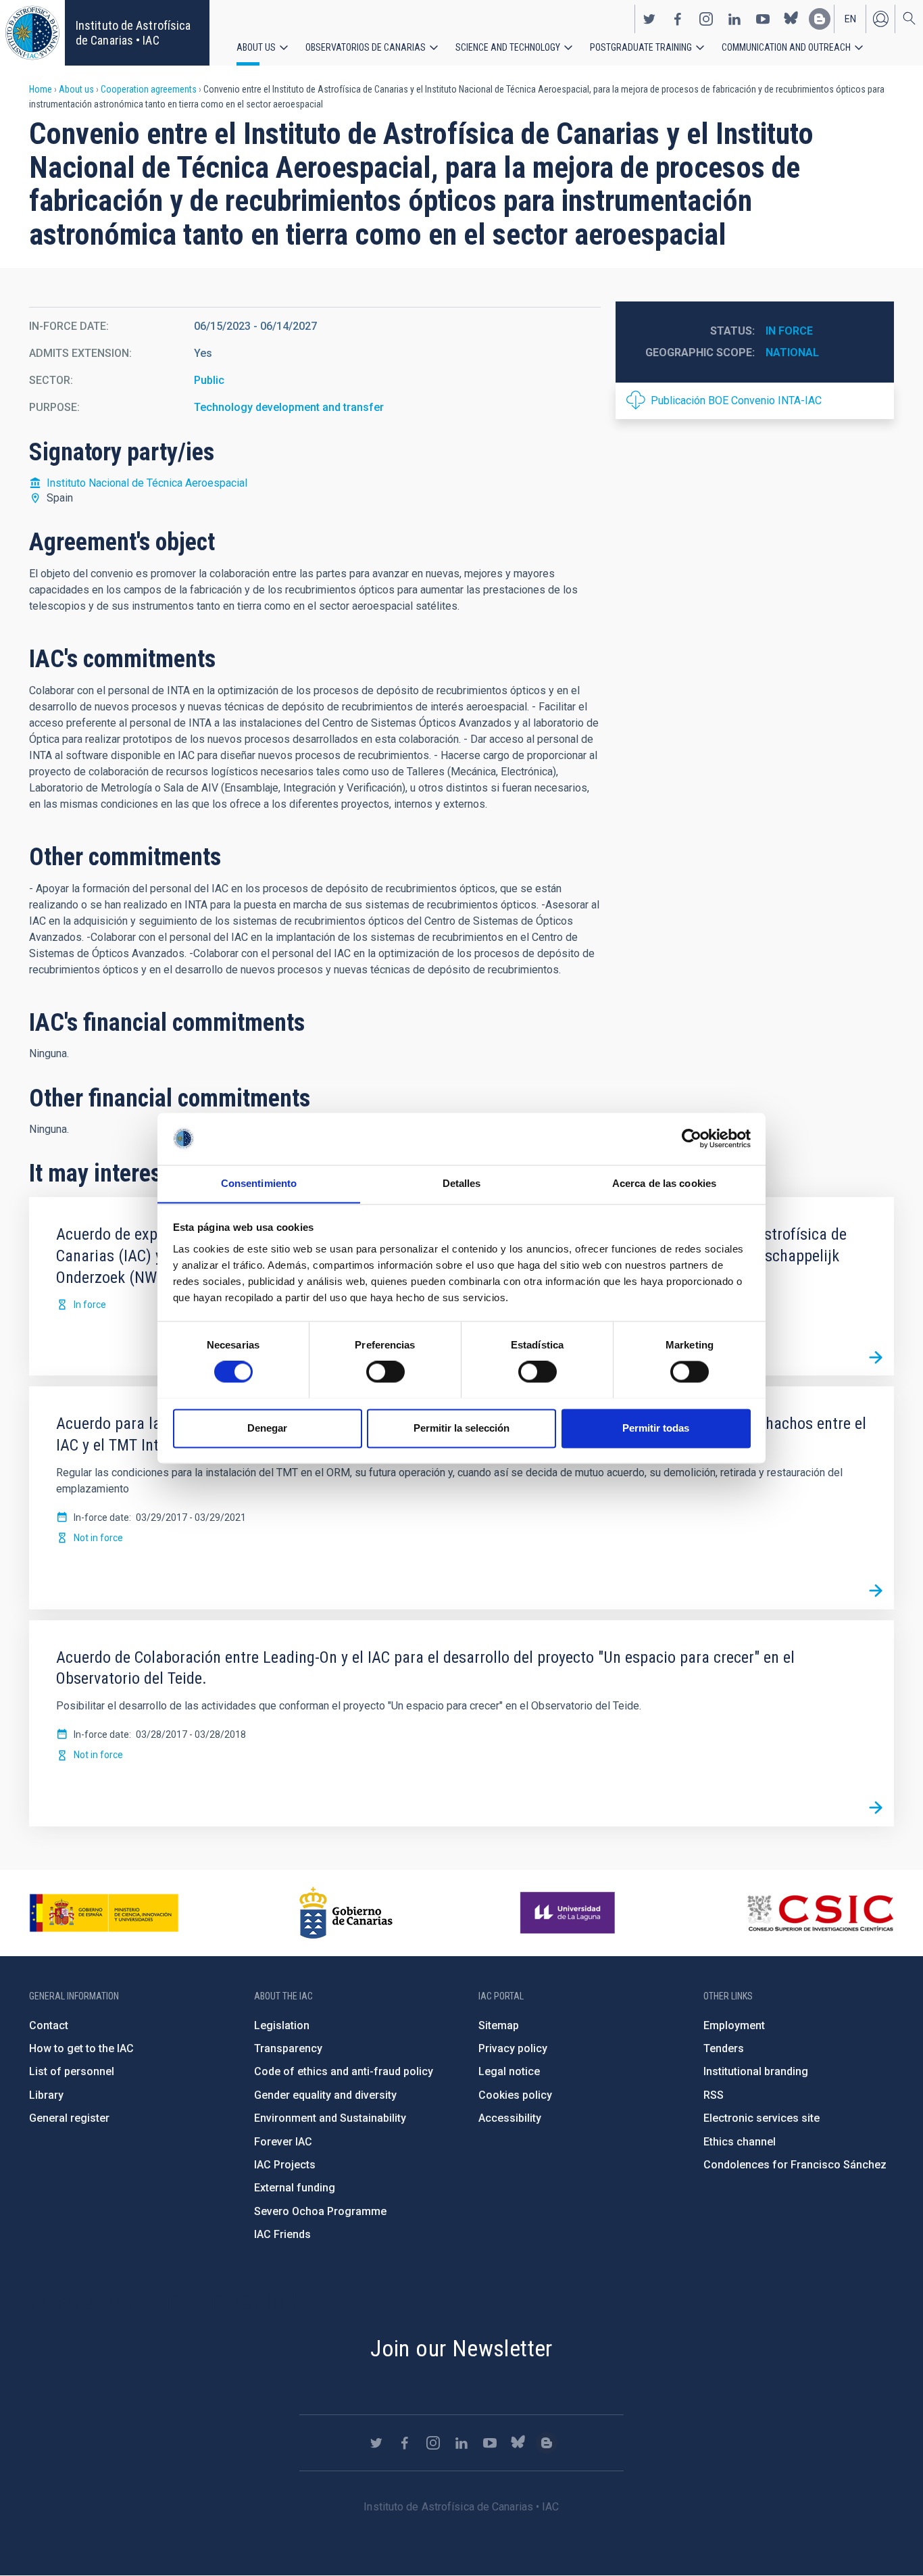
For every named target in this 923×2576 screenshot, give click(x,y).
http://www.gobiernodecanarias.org (346, 1913)
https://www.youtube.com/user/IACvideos (763, 19)
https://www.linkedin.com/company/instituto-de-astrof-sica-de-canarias (734, 19)
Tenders (724, 2048)
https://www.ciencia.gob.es (104, 1913)
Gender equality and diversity (325, 2095)
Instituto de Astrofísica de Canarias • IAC (133, 33)
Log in (880, 19)
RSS (714, 2095)
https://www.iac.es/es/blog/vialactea (820, 19)
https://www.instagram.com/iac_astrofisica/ (706, 19)
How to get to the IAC (81, 2048)
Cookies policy (515, 2095)
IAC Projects (285, 2165)
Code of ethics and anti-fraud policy (344, 2071)
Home (41, 89)
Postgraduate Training (641, 47)
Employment (734, 2025)
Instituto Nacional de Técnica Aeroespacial (147, 483)
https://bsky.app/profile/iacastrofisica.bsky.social (791, 19)
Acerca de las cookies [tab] (664, 1183)
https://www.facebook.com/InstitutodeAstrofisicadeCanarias (678, 19)
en (850, 19)
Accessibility (510, 2118)
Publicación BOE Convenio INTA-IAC (736, 400)
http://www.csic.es (820, 1913)
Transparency (288, 2048)
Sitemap (499, 2025)
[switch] (385, 1371)
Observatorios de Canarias (366, 47)
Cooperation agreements (149, 89)
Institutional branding (756, 2071)
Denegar (267, 1428)
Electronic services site (762, 2118)
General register (69, 2118)
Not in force (98, 1538)
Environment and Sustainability (330, 2118)
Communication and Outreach (786, 47)
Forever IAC (283, 2142)
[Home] (32, 33)
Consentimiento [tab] (259, 1183)
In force (789, 331)
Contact (49, 2025)
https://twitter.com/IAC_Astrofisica (649, 19)
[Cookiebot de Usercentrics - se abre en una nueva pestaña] (692, 1138)
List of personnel (72, 2071)
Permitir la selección (461, 1428)
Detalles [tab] (462, 1183)
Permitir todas (656, 1428)
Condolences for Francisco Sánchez (795, 2165)
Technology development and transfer (289, 407)
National (792, 353)
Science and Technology (508, 47)
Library (46, 2095)
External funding (295, 2188)
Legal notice (509, 2071)
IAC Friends (282, 2234)
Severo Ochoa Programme (320, 2211)
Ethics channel (740, 2142)
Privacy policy (513, 2048)
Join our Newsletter (461, 2348)
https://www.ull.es (569, 1913)
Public (209, 380)
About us (256, 47)
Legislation (282, 2025)
